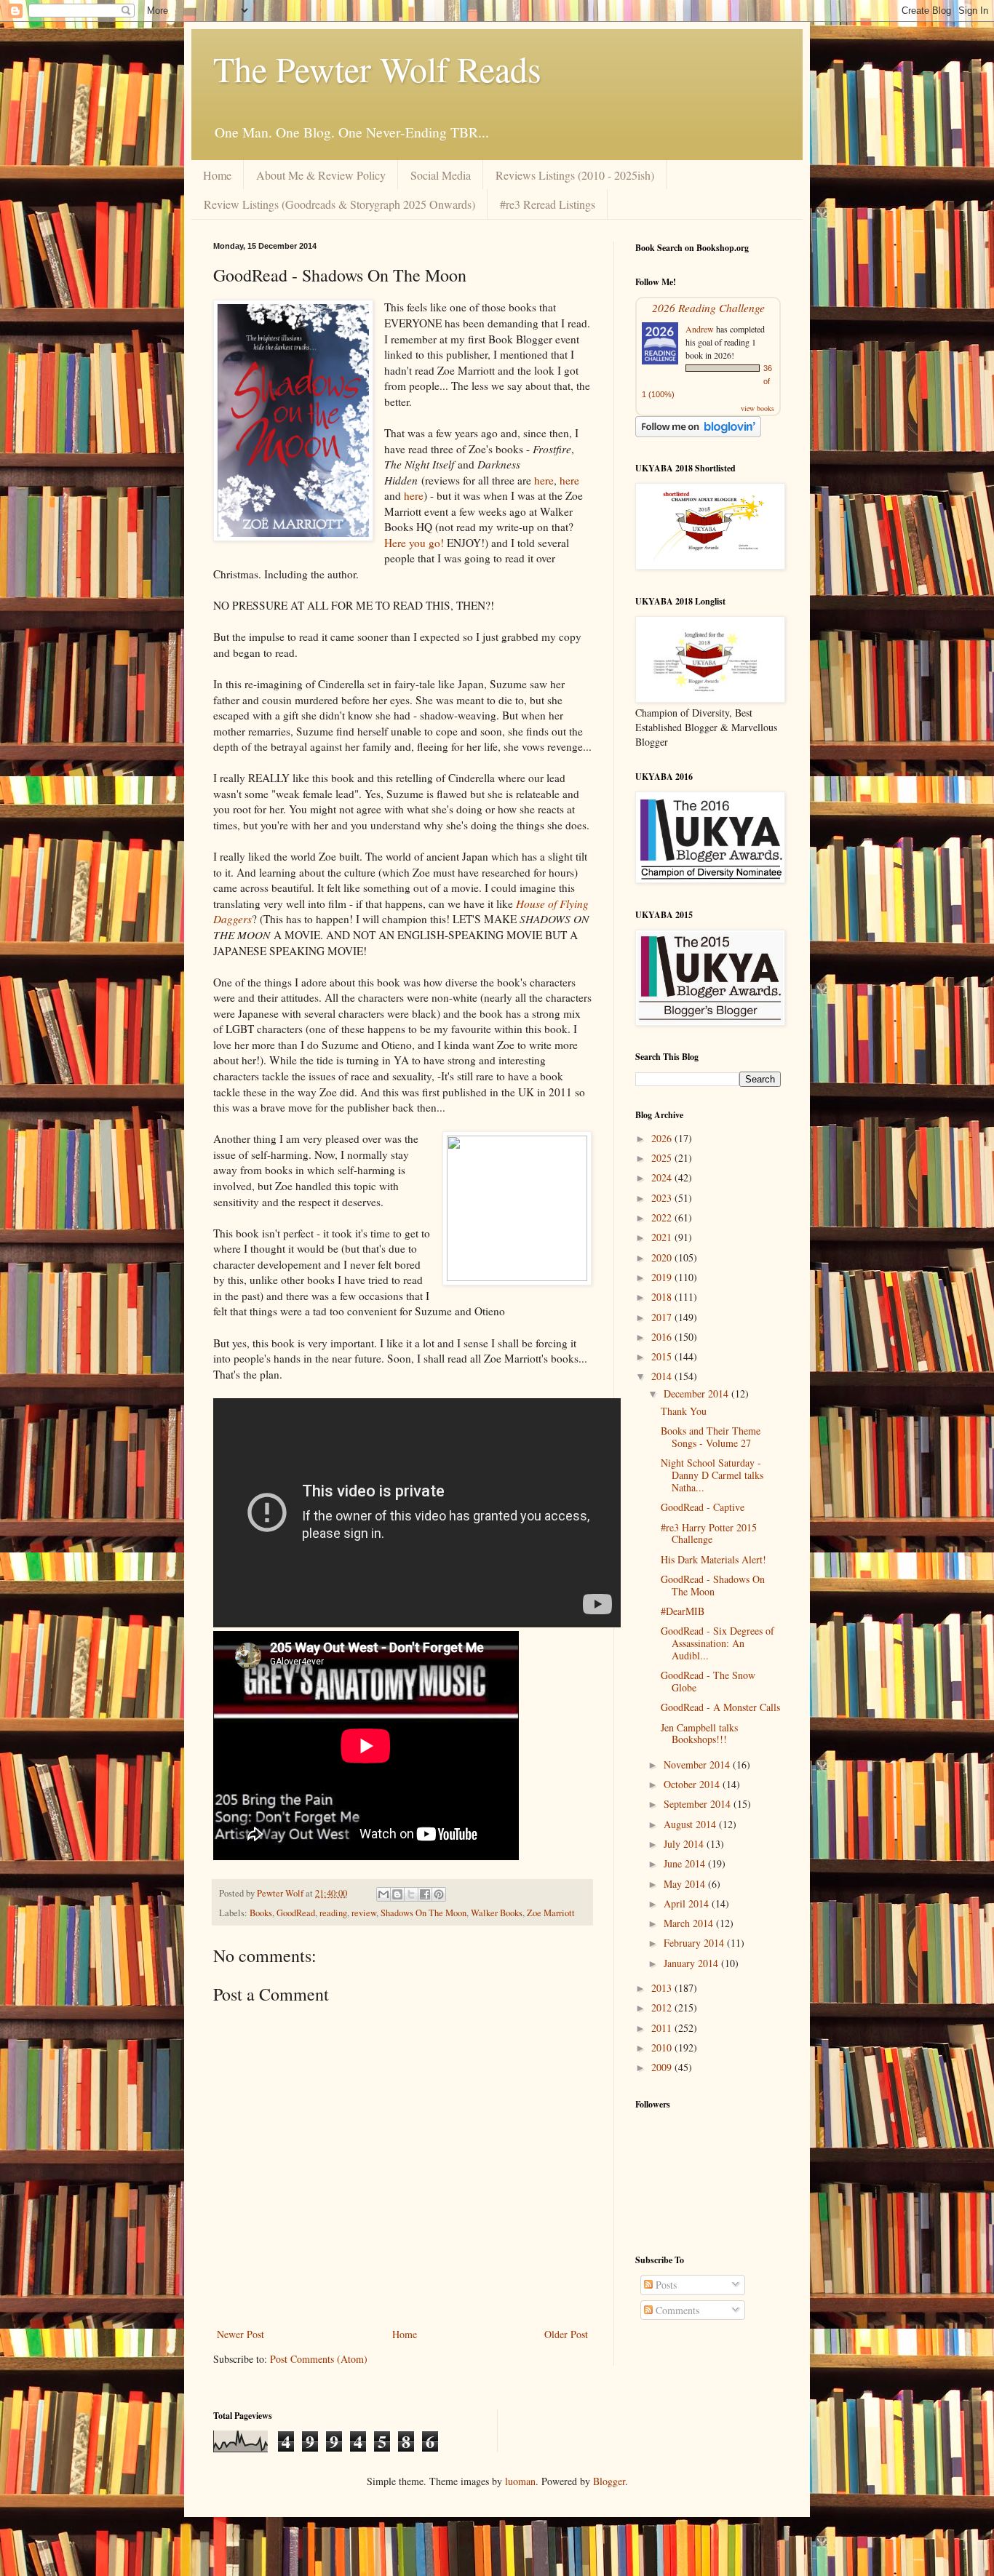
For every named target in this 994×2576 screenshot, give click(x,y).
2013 (663, 1988)
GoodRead (296, 1913)
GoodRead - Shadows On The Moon (713, 1585)
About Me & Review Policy (321, 175)
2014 (663, 1376)
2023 (663, 1198)
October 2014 (693, 1784)
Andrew (700, 329)
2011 (663, 2028)
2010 (663, 2047)
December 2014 (697, 1393)
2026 (663, 1138)
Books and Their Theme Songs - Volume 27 (711, 1437)
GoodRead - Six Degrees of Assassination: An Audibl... (717, 1643)
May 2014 (686, 1884)
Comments (676, 2310)
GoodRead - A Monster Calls (720, 1707)
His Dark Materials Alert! (713, 1559)
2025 (663, 1158)
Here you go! (414, 543)
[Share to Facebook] (425, 1894)
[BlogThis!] (397, 1894)
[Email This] (383, 1894)
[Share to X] (411, 1894)
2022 (663, 1217)
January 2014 (692, 1963)
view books (758, 408)
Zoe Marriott (551, 1913)
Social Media (441, 175)
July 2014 (685, 1844)
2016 (663, 1337)
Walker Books (497, 1913)
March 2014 (690, 1923)
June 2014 (686, 1863)
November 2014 (698, 1764)
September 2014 (699, 1804)
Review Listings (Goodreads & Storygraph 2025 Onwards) (339, 204)
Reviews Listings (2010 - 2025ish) (575, 175)
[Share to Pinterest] (439, 1894)
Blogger (609, 2481)
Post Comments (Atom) (319, 2359)
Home (217, 175)
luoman (520, 2481)
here (544, 480)
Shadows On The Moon (424, 1913)
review (364, 1913)
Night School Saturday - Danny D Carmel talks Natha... (712, 1475)
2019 (663, 1277)
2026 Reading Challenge (708, 307)
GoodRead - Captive (703, 1507)
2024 (663, 1177)
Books (261, 1913)
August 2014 (691, 1824)
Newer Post (240, 2334)
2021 (663, 1237)
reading (333, 1913)
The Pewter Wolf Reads (377, 68)
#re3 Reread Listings (548, 204)
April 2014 (688, 1903)
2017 (663, 1317)
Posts (665, 2285)
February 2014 (695, 1943)
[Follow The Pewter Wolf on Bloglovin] (698, 433)
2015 (663, 1356)
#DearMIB (683, 1611)
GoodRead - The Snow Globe (708, 1681)
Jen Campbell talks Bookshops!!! (699, 1734)
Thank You (684, 1411)
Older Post (566, 2334)
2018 (663, 1297)
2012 (663, 2007)
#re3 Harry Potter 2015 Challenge (709, 1534)
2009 (663, 2067)
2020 (663, 1257)
